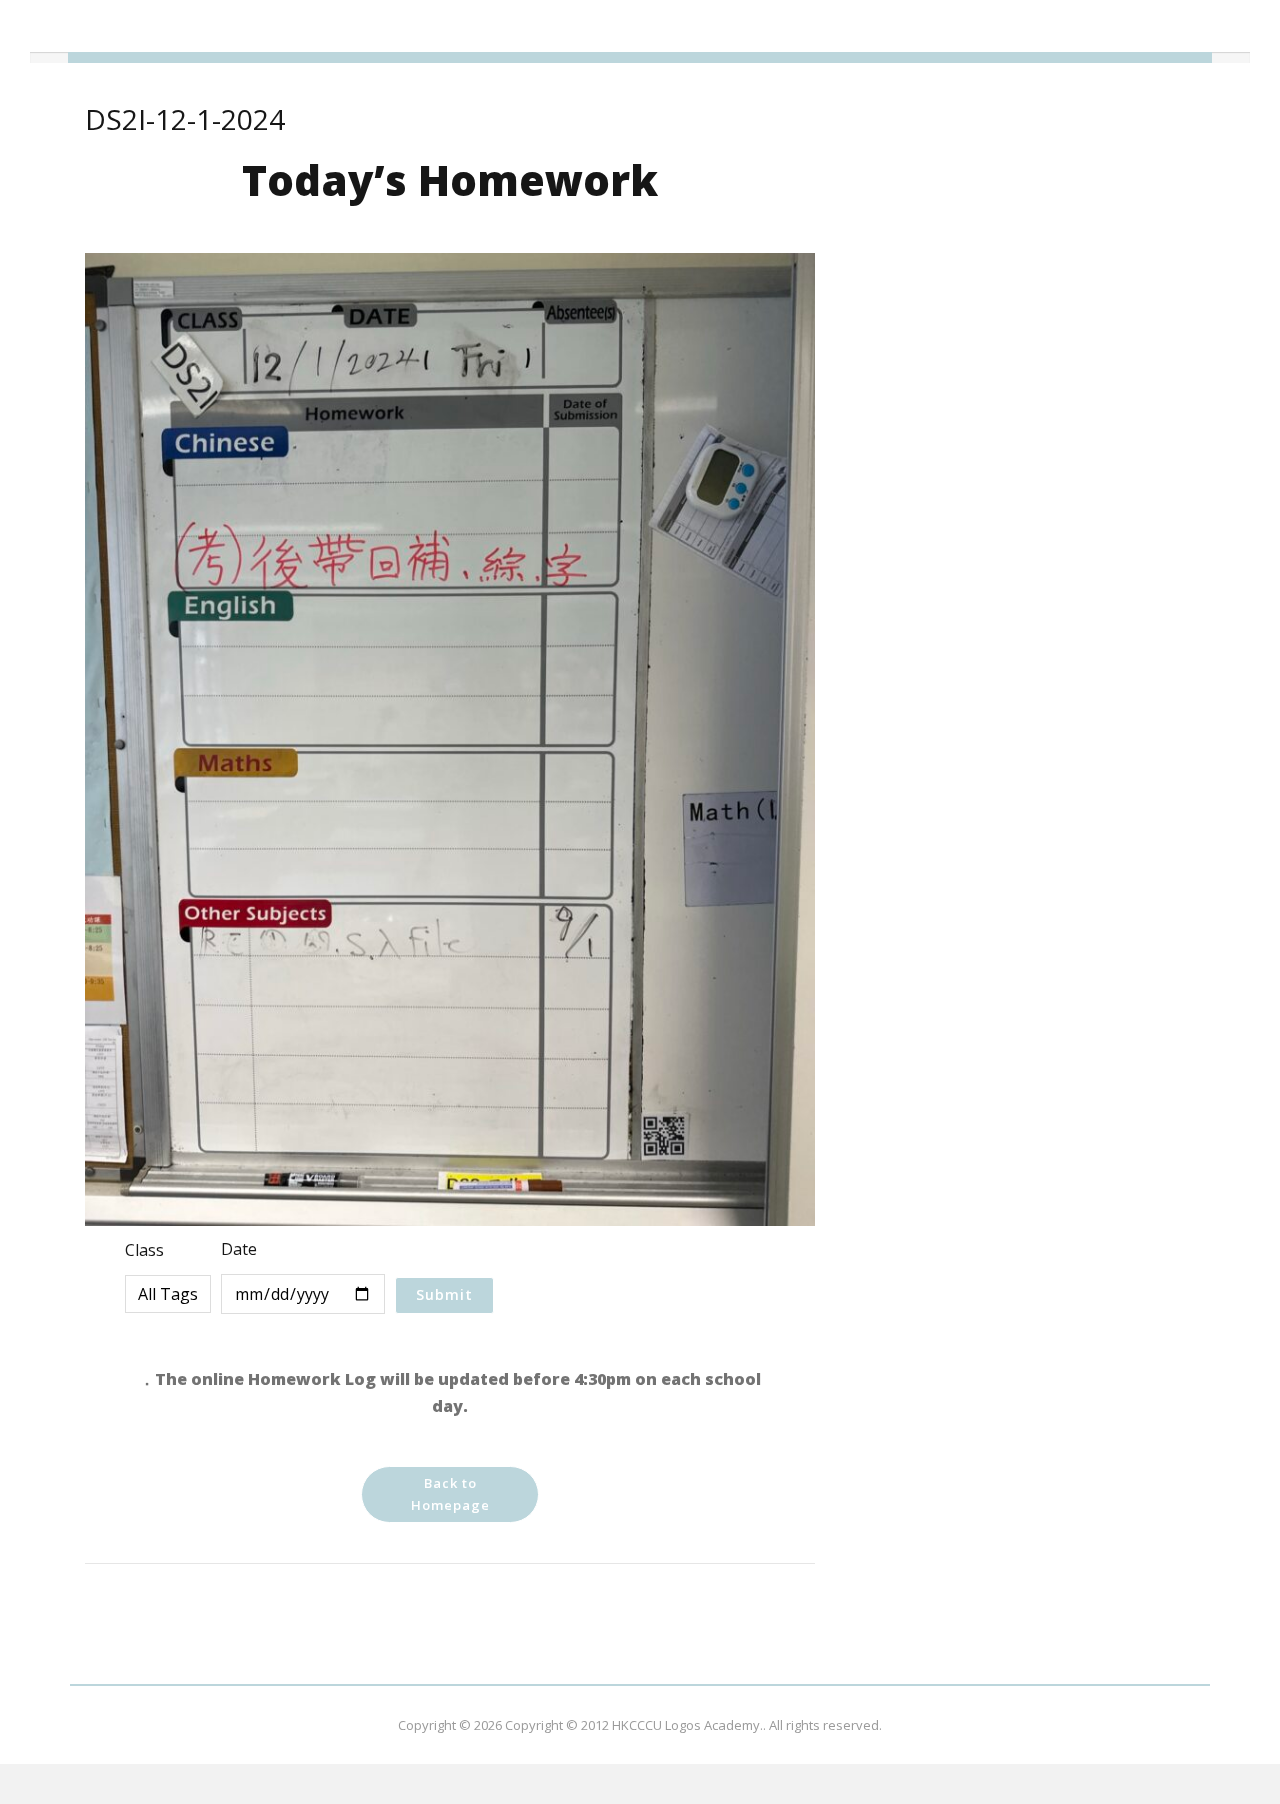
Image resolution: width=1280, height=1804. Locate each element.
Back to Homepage (450, 1494)
